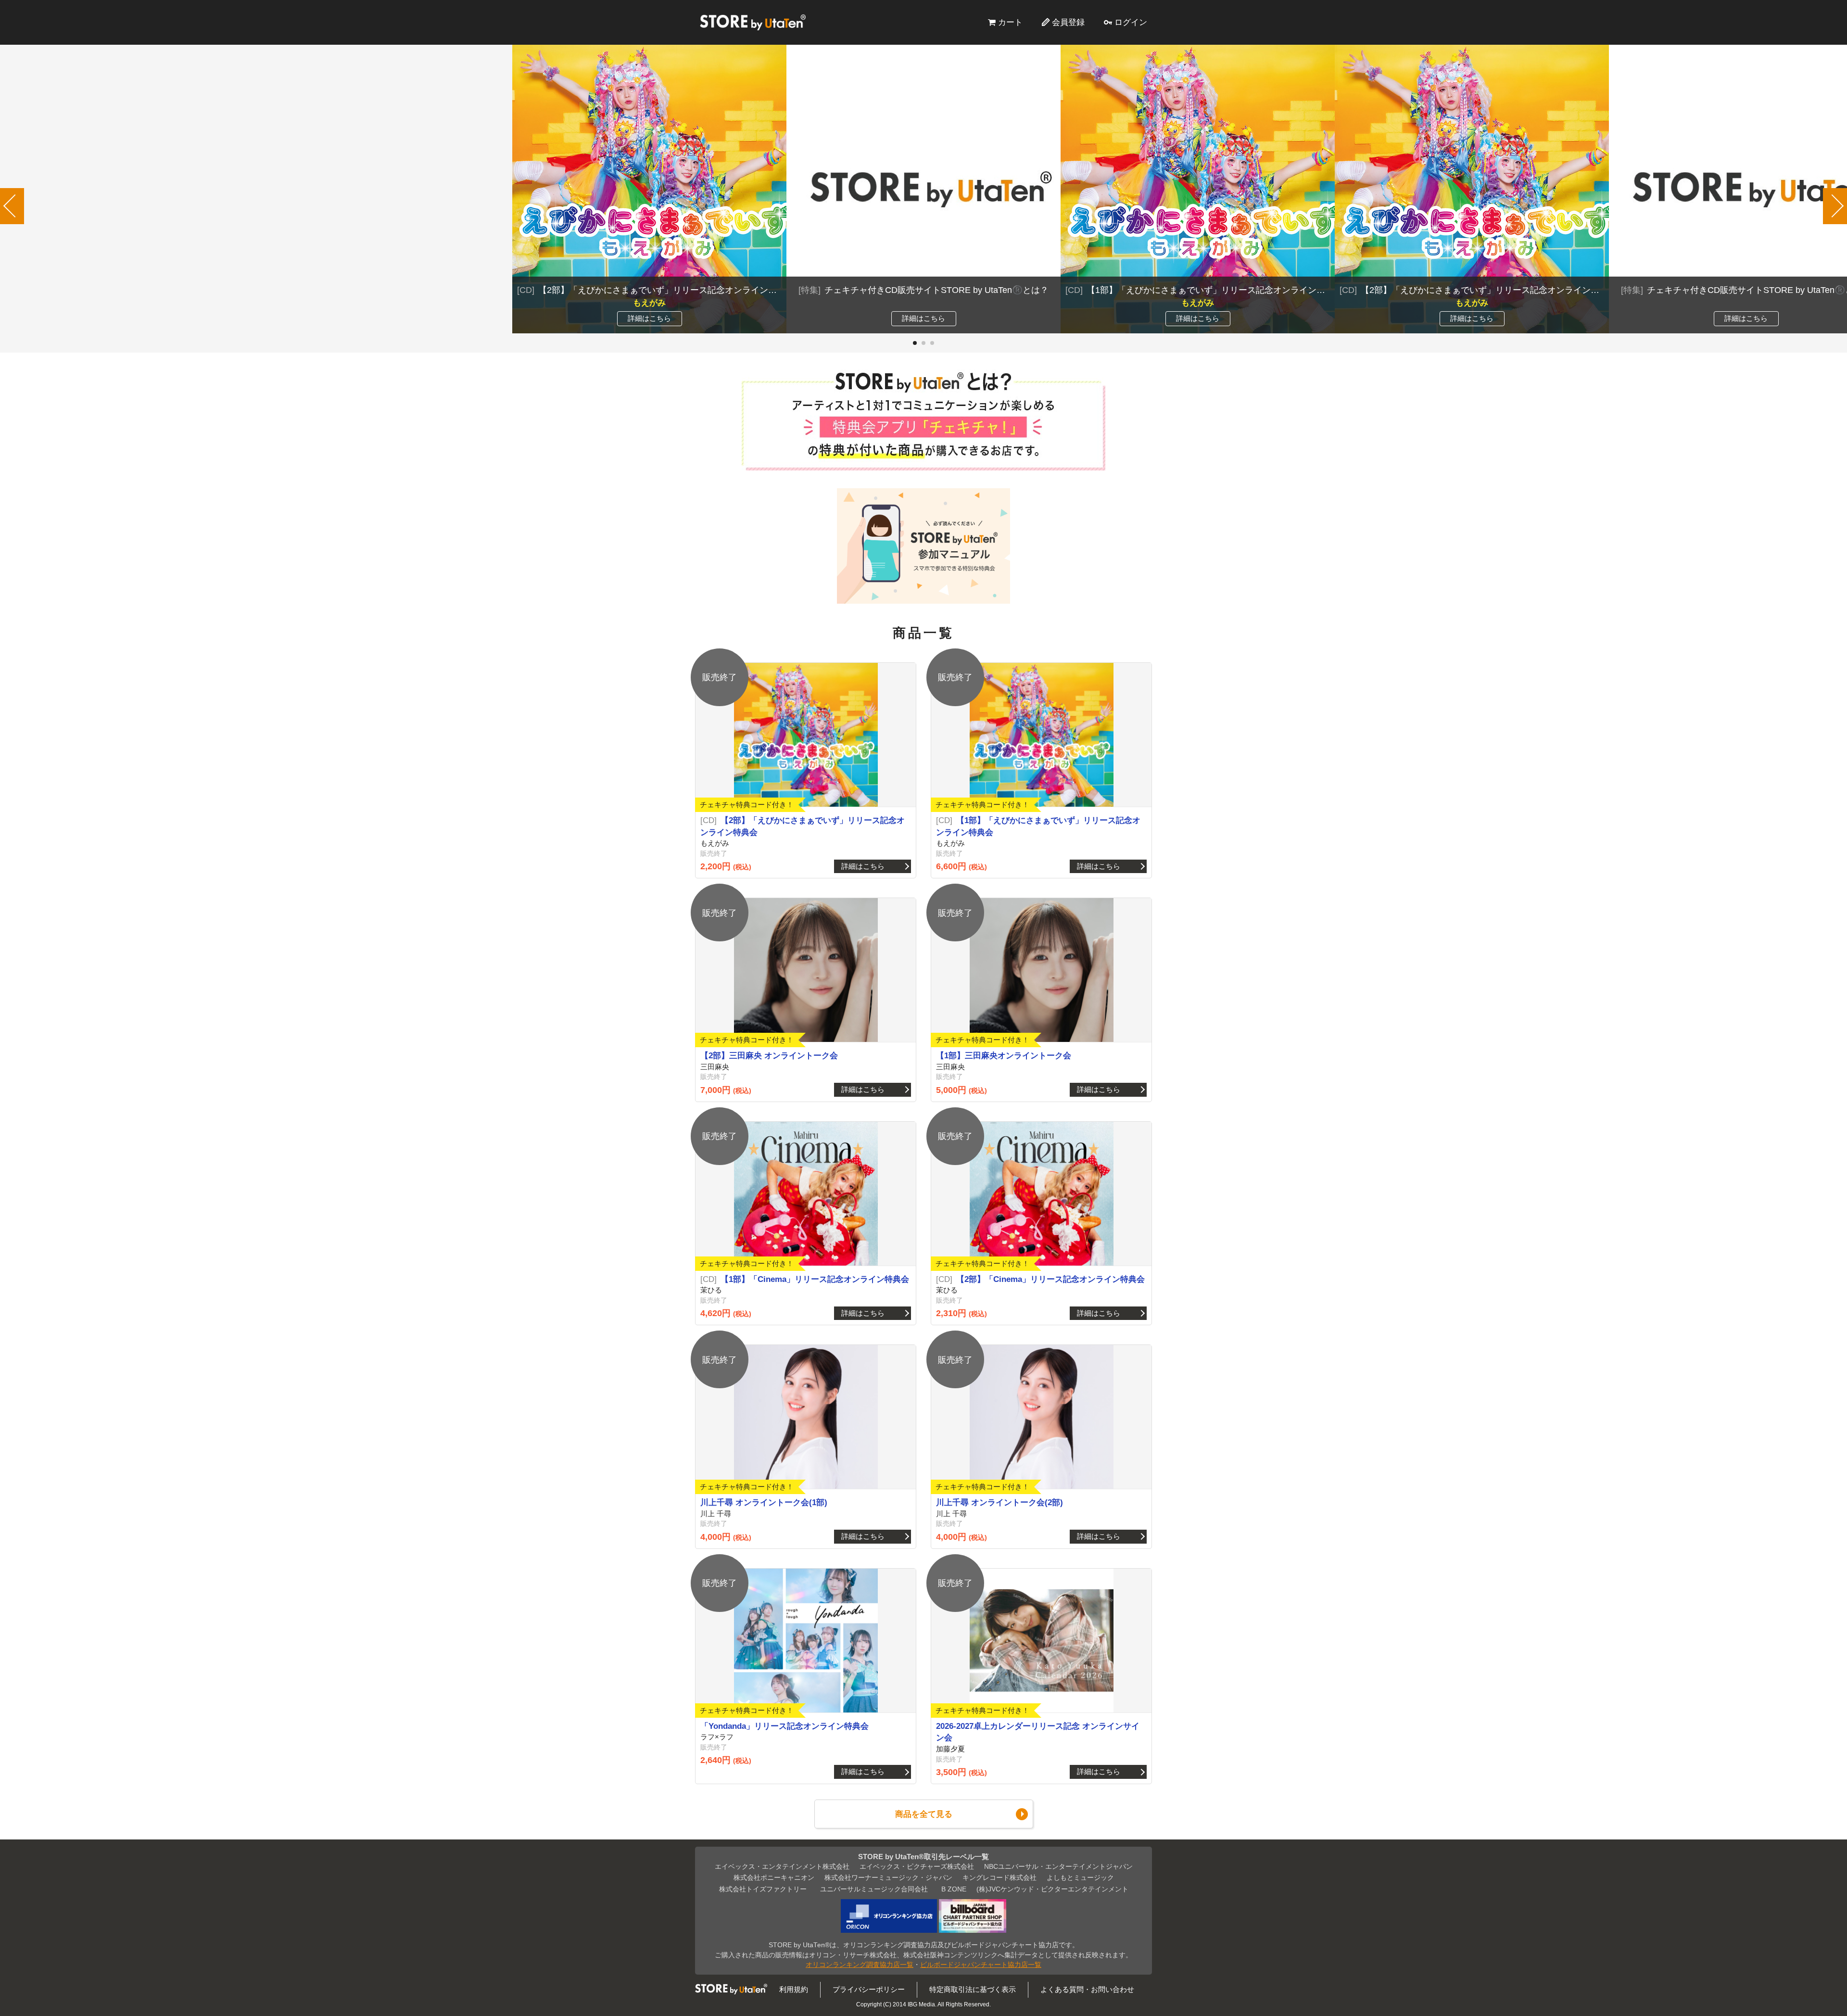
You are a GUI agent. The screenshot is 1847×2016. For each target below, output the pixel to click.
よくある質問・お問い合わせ (1087, 1989)
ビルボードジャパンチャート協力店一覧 (981, 1965)
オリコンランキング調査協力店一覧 (860, 1965)
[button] (915, 343)
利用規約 (794, 1989)
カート (1010, 22)
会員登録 (1068, 22)
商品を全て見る (924, 1814)
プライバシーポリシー (869, 1989)
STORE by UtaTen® (753, 22)
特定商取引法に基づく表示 (973, 1989)
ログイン (1131, 22)
